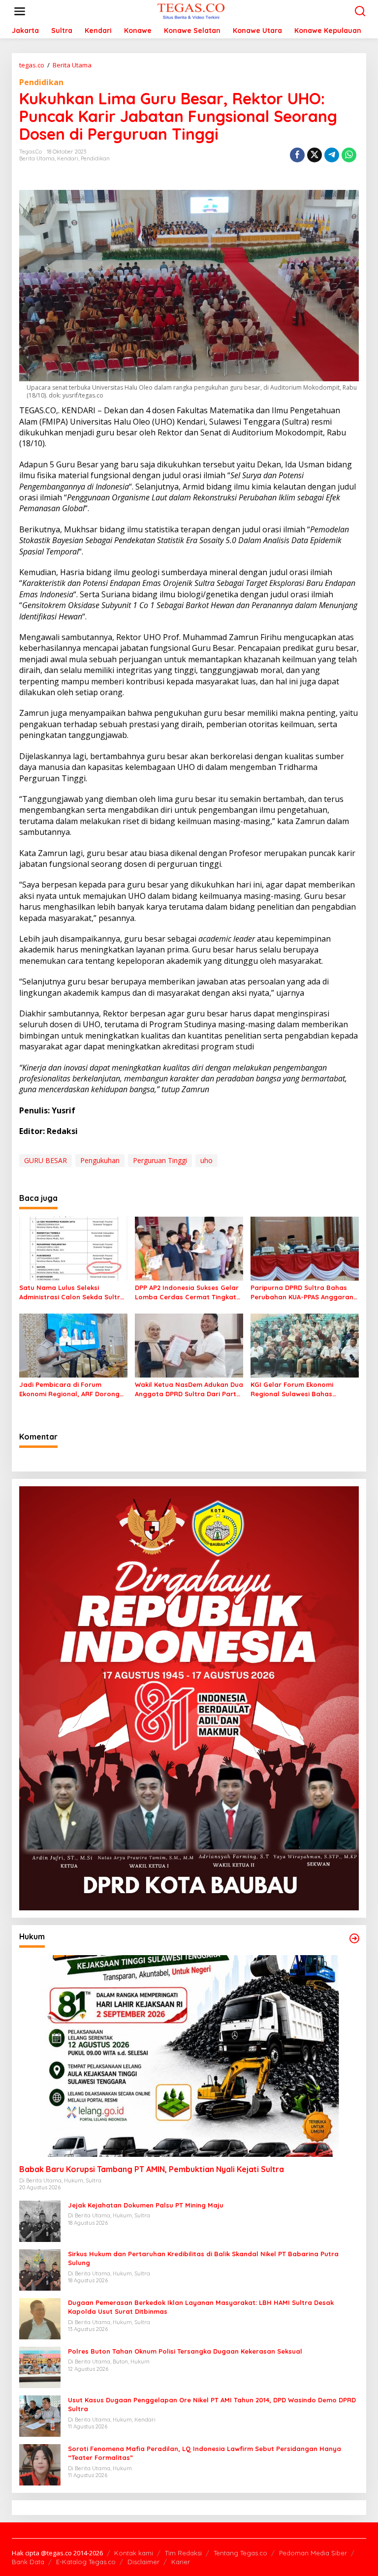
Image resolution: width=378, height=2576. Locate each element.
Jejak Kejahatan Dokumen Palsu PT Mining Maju (146, 2205)
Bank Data (28, 2562)
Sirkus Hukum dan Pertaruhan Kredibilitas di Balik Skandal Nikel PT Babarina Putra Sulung (203, 2258)
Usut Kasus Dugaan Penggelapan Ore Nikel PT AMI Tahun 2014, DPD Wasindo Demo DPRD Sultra (212, 2404)
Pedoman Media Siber (313, 2553)
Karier (181, 2562)
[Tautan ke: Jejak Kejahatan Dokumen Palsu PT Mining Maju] (40, 2221)
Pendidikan (41, 82)
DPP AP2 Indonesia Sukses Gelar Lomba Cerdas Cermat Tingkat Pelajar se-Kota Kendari (187, 1292)
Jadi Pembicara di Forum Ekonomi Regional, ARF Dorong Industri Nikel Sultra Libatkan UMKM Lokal (69, 1389)
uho (206, 1160)
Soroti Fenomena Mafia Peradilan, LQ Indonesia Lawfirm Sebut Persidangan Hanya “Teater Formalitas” (205, 2453)
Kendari (68, 158)
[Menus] (20, 11)
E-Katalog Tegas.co (86, 2562)
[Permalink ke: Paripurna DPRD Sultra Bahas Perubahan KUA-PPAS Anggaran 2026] (305, 1248)
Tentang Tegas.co (240, 2553)
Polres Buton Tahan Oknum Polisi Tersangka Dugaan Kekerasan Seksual (185, 2351)
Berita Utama (37, 158)
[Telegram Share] (332, 155)
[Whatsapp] (349, 155)
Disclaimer (143, 2562)
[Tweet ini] (315, 155)
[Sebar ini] (297, 155)
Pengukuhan (100, 1160)
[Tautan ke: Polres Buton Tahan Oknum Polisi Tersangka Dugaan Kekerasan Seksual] (40, 2367)
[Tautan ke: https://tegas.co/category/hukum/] (354, 1938)
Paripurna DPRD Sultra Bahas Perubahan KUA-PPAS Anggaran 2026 (302, 1292)
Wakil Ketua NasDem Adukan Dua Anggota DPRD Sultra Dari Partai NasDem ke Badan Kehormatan (189, 1389)
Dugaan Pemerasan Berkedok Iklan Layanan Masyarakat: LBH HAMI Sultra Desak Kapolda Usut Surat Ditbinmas (201, 2307)
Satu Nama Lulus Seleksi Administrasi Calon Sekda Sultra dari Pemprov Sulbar (72, 1292)
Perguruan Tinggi (160, 1160)
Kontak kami (134, 2553)
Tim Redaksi (183, 2553)
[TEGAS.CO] (191, 11)
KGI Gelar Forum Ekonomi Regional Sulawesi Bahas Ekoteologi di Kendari (292, 1389)
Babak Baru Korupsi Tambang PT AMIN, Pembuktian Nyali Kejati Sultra (152, 2169)
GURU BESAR (46, 1160)
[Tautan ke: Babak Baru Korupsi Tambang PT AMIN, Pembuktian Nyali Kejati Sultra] (189, 2056)
